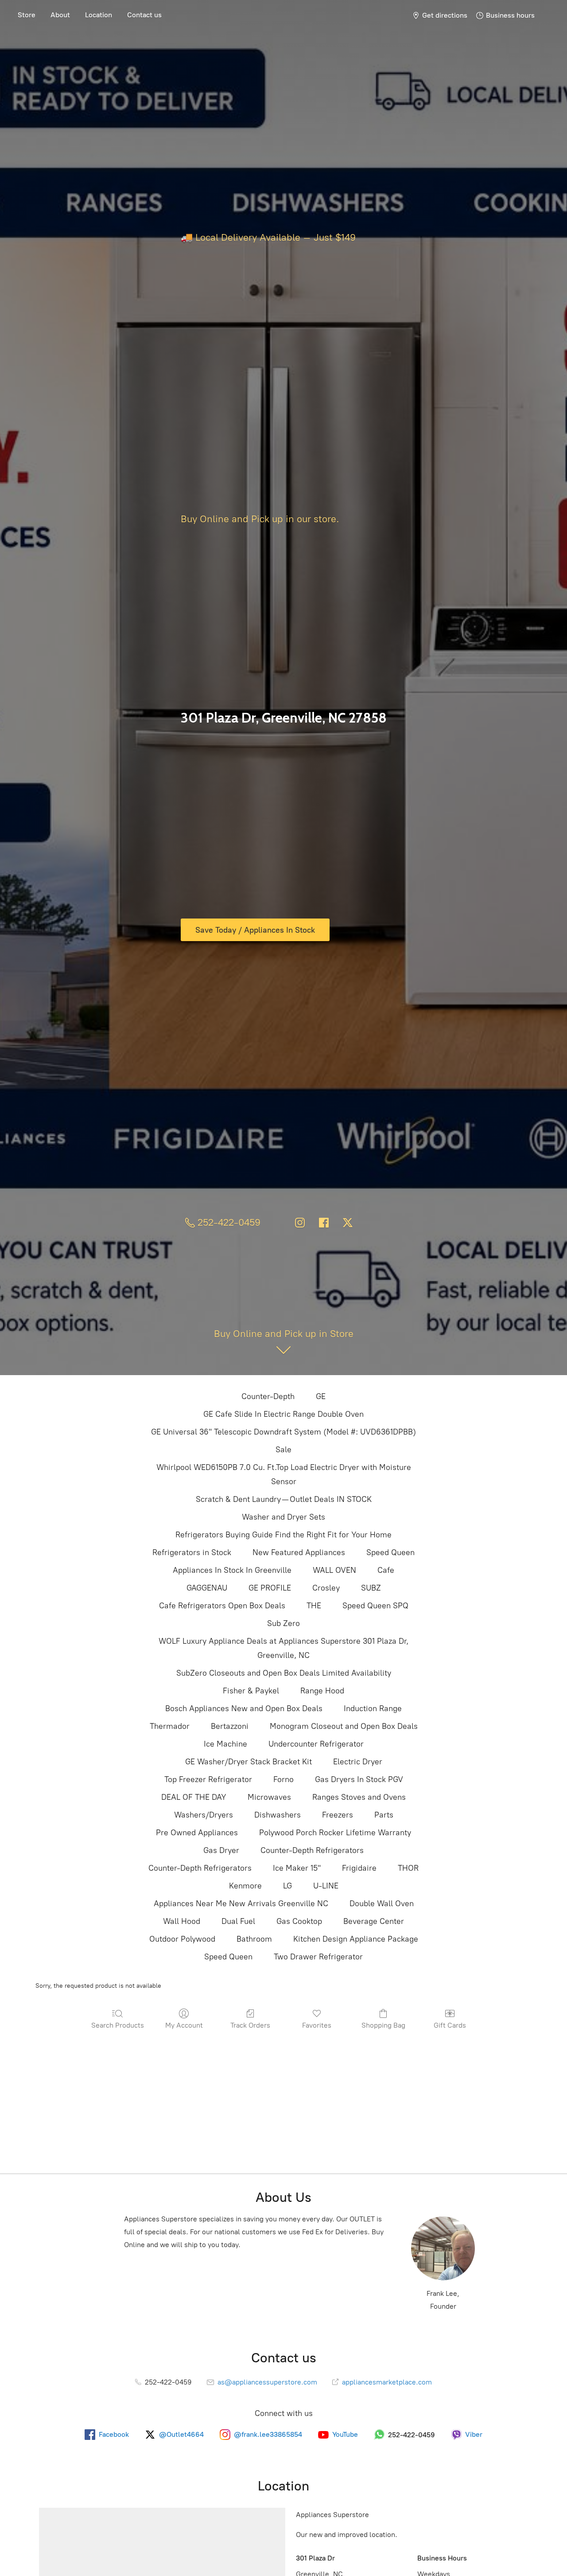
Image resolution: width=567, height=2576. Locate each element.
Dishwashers (278, 1815)
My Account (184, 2025)
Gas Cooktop (299, 1921)
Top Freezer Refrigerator (208, 1779)
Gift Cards (450, 2025)
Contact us (144, 15)
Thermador (170, 1726)
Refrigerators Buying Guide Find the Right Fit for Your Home (283, 1535)
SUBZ (371, 1588)
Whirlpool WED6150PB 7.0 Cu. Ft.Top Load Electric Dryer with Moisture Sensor (284, 1474)
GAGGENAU (207, 1588)
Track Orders (250, 2025)
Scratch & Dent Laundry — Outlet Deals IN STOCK (284, 1499)
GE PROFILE (270, 1588)
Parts (384, 1815)
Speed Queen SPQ (375, 1606)
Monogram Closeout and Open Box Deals (344, 1726)
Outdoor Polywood (182, 1939)
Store (27, 15)
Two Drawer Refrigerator (318, 1957)
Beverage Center (374, 1921)
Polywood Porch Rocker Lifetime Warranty (335, 1833)
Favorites (317, 2025)
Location (99, 15)
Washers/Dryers (204, 1815)
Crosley (326, 1588)
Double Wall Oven (382, 1904)
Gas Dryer (221, 1850)
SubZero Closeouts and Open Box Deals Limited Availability (284, 1673)
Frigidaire (359, 1868)
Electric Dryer (358, 1762)
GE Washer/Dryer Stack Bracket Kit (249, 1762)
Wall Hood (182, 1921)
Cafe (386, 1570)
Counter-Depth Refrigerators (312, 1850)
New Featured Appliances (299, 1552)
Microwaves (269, 1797)
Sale (283, 1450)
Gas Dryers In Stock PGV (359, 1779)
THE (314, 1606)
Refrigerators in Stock (192, 1552)
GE (321, 1396)
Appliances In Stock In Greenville (232, 1570)
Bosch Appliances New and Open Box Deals (244, 1708)
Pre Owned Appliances (197, 1833)
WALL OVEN (334, 1570)
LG (287, 1886)
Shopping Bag (383, 2025)
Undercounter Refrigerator (316, 1744)
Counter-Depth (268, 1396)
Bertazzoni (230, 1726)
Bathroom (254, 1939)
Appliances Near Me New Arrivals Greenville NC (241, 1904)
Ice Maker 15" (297, 1868)
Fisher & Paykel (251, 1691)
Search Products (118, 2025)
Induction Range (373, 1708)
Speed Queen (390, 1552)
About (60, 15)
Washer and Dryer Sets (283, 1517)
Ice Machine (225, 1744)
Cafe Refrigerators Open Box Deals (222, 1606)
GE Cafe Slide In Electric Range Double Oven (283, 1414)
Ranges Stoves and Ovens (359, 1797)
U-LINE (326, 1886)
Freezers (338, 1815)
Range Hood (322, 1691)
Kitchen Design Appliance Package (356, 1939)
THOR (408, 1868)
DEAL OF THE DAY (194, 1797)
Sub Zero (283, 1623)
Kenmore (245, 1886)
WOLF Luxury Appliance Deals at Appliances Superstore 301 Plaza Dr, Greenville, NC (283, 1648)
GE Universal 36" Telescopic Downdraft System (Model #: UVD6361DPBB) (283, 1432)
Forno (283, 1779)
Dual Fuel (238, 1921)
